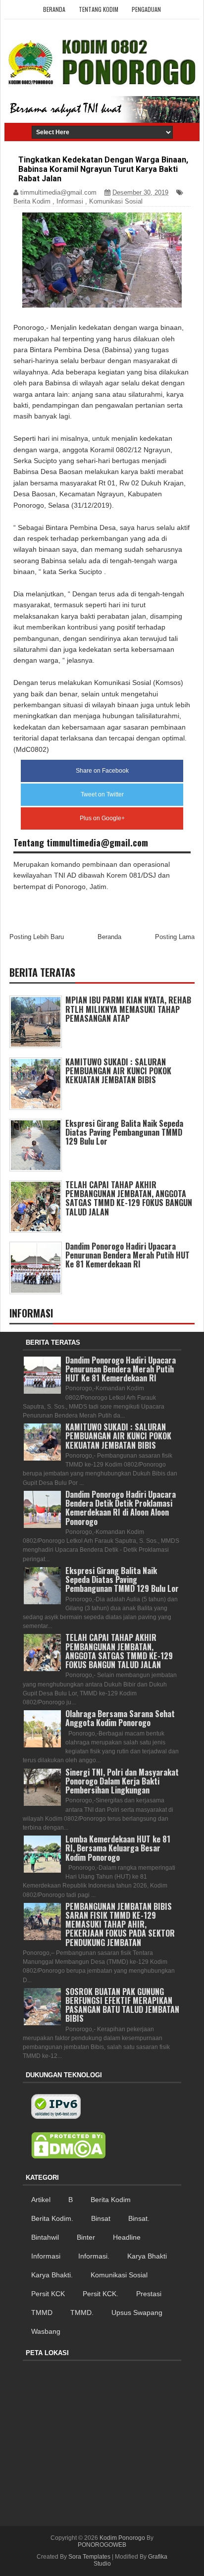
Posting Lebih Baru (37, 937)
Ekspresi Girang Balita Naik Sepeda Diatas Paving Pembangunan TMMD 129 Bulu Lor (124, 1132)
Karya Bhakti (147, 2256)
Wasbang (46, 2331)
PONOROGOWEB (102, 2545)
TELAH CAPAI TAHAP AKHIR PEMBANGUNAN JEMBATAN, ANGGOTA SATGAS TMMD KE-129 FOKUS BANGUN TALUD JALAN (129, 1198)
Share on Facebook (102, 771)
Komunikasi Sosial (116, 201)
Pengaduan (146, 9)
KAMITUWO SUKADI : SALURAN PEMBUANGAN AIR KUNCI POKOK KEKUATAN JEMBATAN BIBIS (118, 1071)
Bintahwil (45, 2237)
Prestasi (149, 2294)
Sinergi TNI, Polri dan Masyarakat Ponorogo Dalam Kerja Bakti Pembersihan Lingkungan (122, 1781)
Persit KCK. (101, 2294)
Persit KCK (48, 2294)
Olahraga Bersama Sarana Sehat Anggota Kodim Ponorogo (120, 1718)
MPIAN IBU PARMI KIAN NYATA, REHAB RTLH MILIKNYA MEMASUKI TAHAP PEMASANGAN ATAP (128, 1009)
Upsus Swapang (137, 2313)
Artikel (41, 2200)
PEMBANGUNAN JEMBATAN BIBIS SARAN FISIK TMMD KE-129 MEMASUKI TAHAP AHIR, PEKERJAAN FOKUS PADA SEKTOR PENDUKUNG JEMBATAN (120, 1924)
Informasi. (94, 2256)
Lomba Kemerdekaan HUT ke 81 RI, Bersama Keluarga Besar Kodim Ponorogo (118, 1848)
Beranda (54, 9)
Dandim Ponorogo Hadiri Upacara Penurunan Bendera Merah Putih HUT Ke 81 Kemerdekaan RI (127, 1255)
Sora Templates (89, 2557)
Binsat (101, 2218)
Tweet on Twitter (102, 794)
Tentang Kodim (99, 9)
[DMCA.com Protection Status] (68, 2146)
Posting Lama (175, 937)
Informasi (70, 201)
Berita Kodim (32, 201)
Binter (86, 2237)
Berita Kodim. (52, 2218)
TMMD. (82, 2313)
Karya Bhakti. (52, 2275)
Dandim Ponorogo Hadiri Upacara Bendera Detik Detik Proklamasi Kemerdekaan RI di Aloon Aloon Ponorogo (121, 1508)
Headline (127, 2237)
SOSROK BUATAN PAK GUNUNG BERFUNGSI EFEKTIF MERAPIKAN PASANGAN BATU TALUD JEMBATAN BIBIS (122, 2005)
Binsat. (139, 2218)
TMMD (42, 2313)
